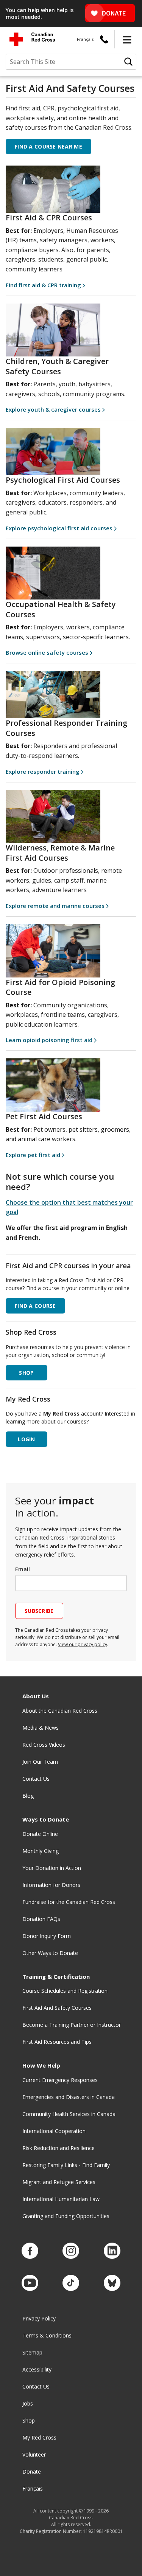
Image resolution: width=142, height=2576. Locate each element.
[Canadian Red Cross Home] (32, 39)
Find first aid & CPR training (43, 285)
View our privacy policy (83, 1644)
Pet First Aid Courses (44, 1116)
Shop (29, 2420)
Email (23, 1569)
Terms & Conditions (47, 2335)
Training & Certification (56, 1977)
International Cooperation (54, 2131)
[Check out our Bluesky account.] (112, 2283)
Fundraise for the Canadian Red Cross (69, 1902)
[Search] (128, 62)
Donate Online (40, 1834)
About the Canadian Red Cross (60, 1711)
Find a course (35, 1306)
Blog (28, 1796)
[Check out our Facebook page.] (30, 2251)
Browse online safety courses (47, 652)
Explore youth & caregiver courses (53, 409)
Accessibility (37, 2369)
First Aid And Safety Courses (57, 2008)
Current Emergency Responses (60, 2080)
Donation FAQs (41, 1919)
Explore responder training (43, 771)
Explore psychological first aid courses (59, 528)
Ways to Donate (46, 1819)
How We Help (41, 2066)
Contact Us (36, 1779)
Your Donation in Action (52, 1868)
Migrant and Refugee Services (59, 2182)
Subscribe (39, 1611)
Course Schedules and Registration (65, 1991)
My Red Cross (39, 2437)
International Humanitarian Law (61, 2199)
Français (85, 39)
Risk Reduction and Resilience (59, 2148)
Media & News (41, 1728)
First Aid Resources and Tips (57, 2042)
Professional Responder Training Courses (66, 728)
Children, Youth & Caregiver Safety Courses (57, 366)
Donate (32, 2471)
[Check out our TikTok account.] (71, 2283)
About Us (36, 1696)
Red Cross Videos (44, 1745)
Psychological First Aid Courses (63, 480)
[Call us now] (104, 39)
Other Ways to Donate (50, 1953)
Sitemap (32, 2352)
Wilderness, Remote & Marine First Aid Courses (60, 853)
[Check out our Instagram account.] (71, 2251)
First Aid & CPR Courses (49, 218)
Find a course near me (48, 146)
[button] (127, 39)
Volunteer (34, 2454)
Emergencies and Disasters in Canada (69, 2097)
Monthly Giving (41, 1851)
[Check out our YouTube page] (30, 2283)
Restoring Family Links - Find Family (66, 2165)
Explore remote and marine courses (55, 906)
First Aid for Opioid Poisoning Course (60, 987)
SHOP (26, 1373)
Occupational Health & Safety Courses (61, 609)
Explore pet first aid (33, 1155)
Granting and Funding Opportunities (66, 2216)
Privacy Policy (39, 2318)
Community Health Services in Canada (69, 2114)
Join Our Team (40, 1762)
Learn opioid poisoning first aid (49, 1040)
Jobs (28, 2403)
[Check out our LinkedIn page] (112, 2251)
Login (26, 1439)
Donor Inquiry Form (47, 1936)
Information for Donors (51, 1885)
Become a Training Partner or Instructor (72, 2025)
